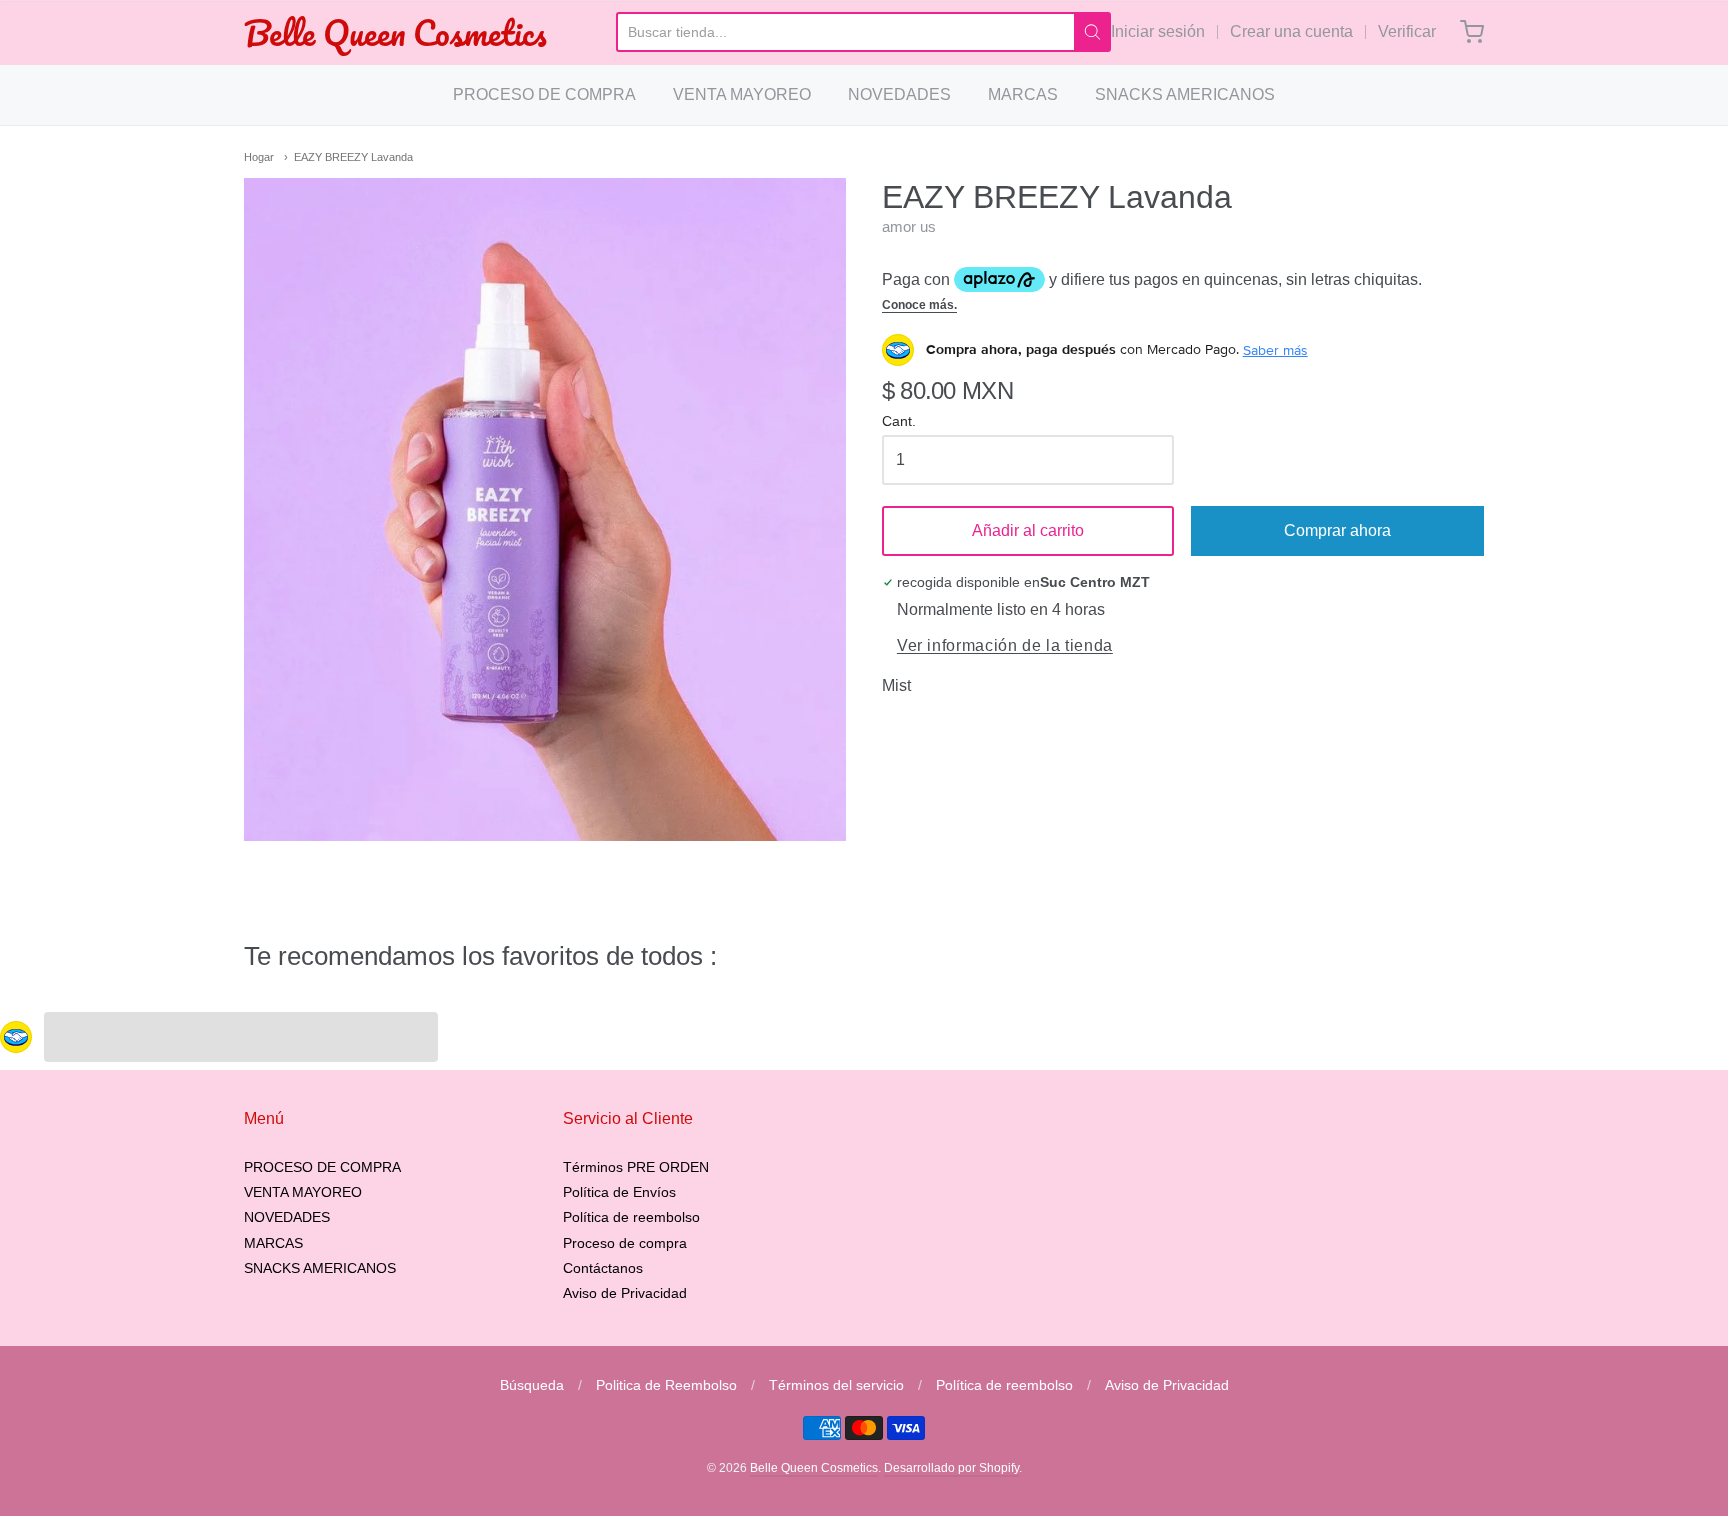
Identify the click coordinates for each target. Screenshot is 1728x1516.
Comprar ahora (1337, 530)
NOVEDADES (899, 94)
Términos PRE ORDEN (636, 1167)
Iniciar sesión (1158, 31)
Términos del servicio (836, 1385)
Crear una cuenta (1291, 31)
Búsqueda (532, 1385)
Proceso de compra (625, 1243)
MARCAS (1023, 94)
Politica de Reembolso (666, 1385)
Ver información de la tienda (1005, 645)
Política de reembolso (631, 1217)
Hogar (259, 157)
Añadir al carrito (1028, 530)
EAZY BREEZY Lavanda (353, 157)
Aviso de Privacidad (625, 1293)
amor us (909, 226)
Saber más (1275, 350)
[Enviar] (1092, 32)
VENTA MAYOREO (742, 94)
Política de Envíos (619, 1192)
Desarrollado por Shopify (951, 1468)
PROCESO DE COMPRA (544, 94)
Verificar (1407, 31)
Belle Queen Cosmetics (395, 32)
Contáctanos (603, 1268)
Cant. (899, 421)
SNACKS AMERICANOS (1185, 94)
